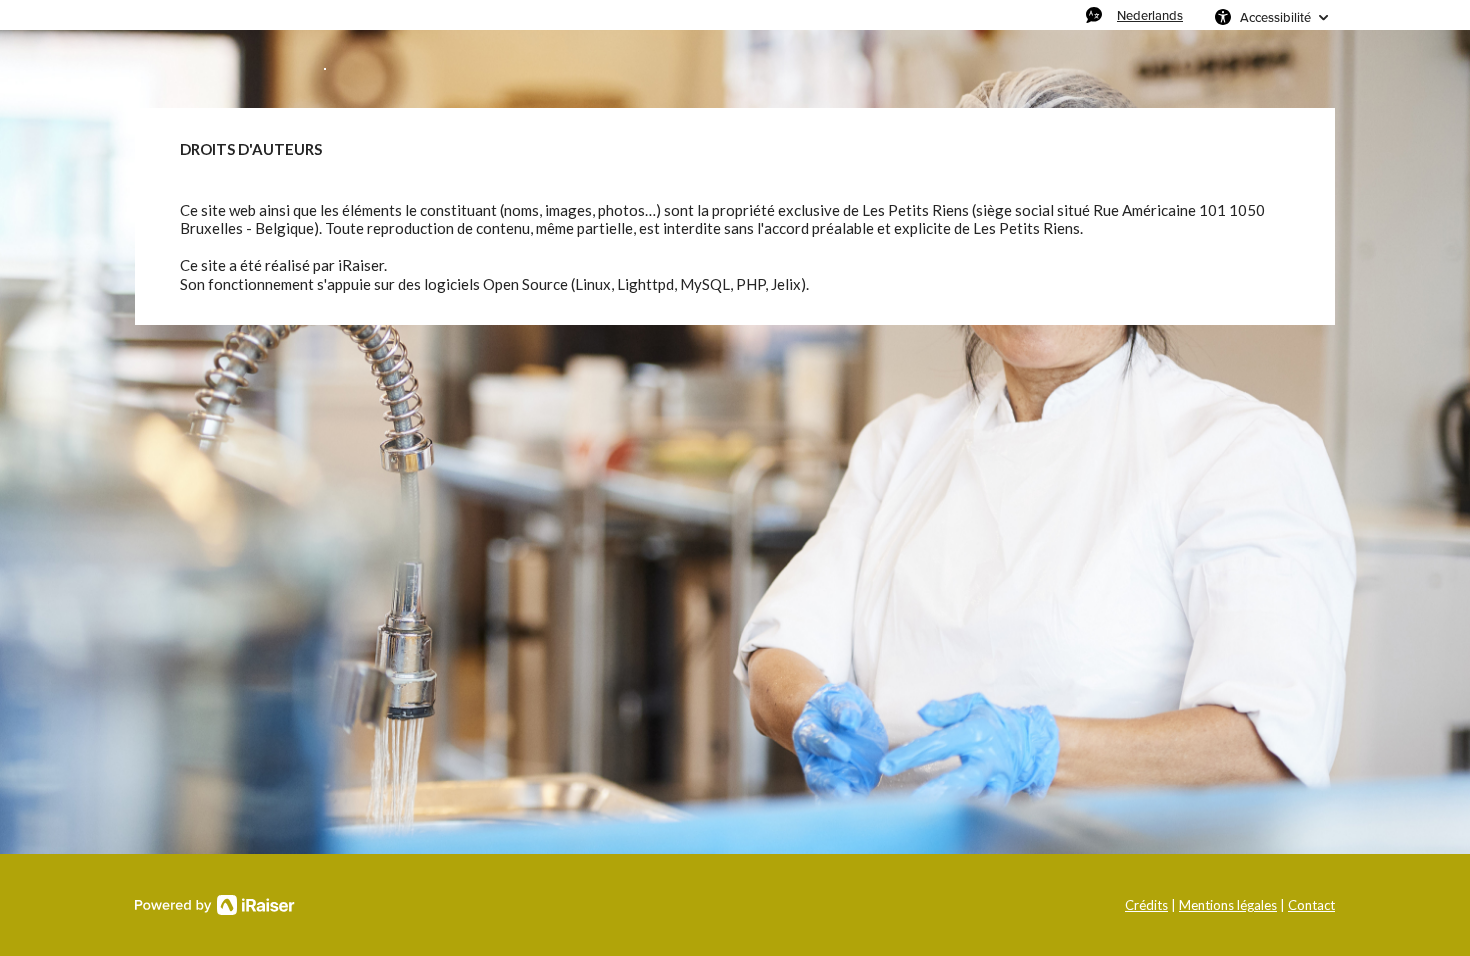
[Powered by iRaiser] (215, 905)
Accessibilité (1275, 17)
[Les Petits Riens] (325, 69)
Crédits (1146, 905)
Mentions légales (1228, 905)
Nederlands (1150, 15)
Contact (1311, 905)
